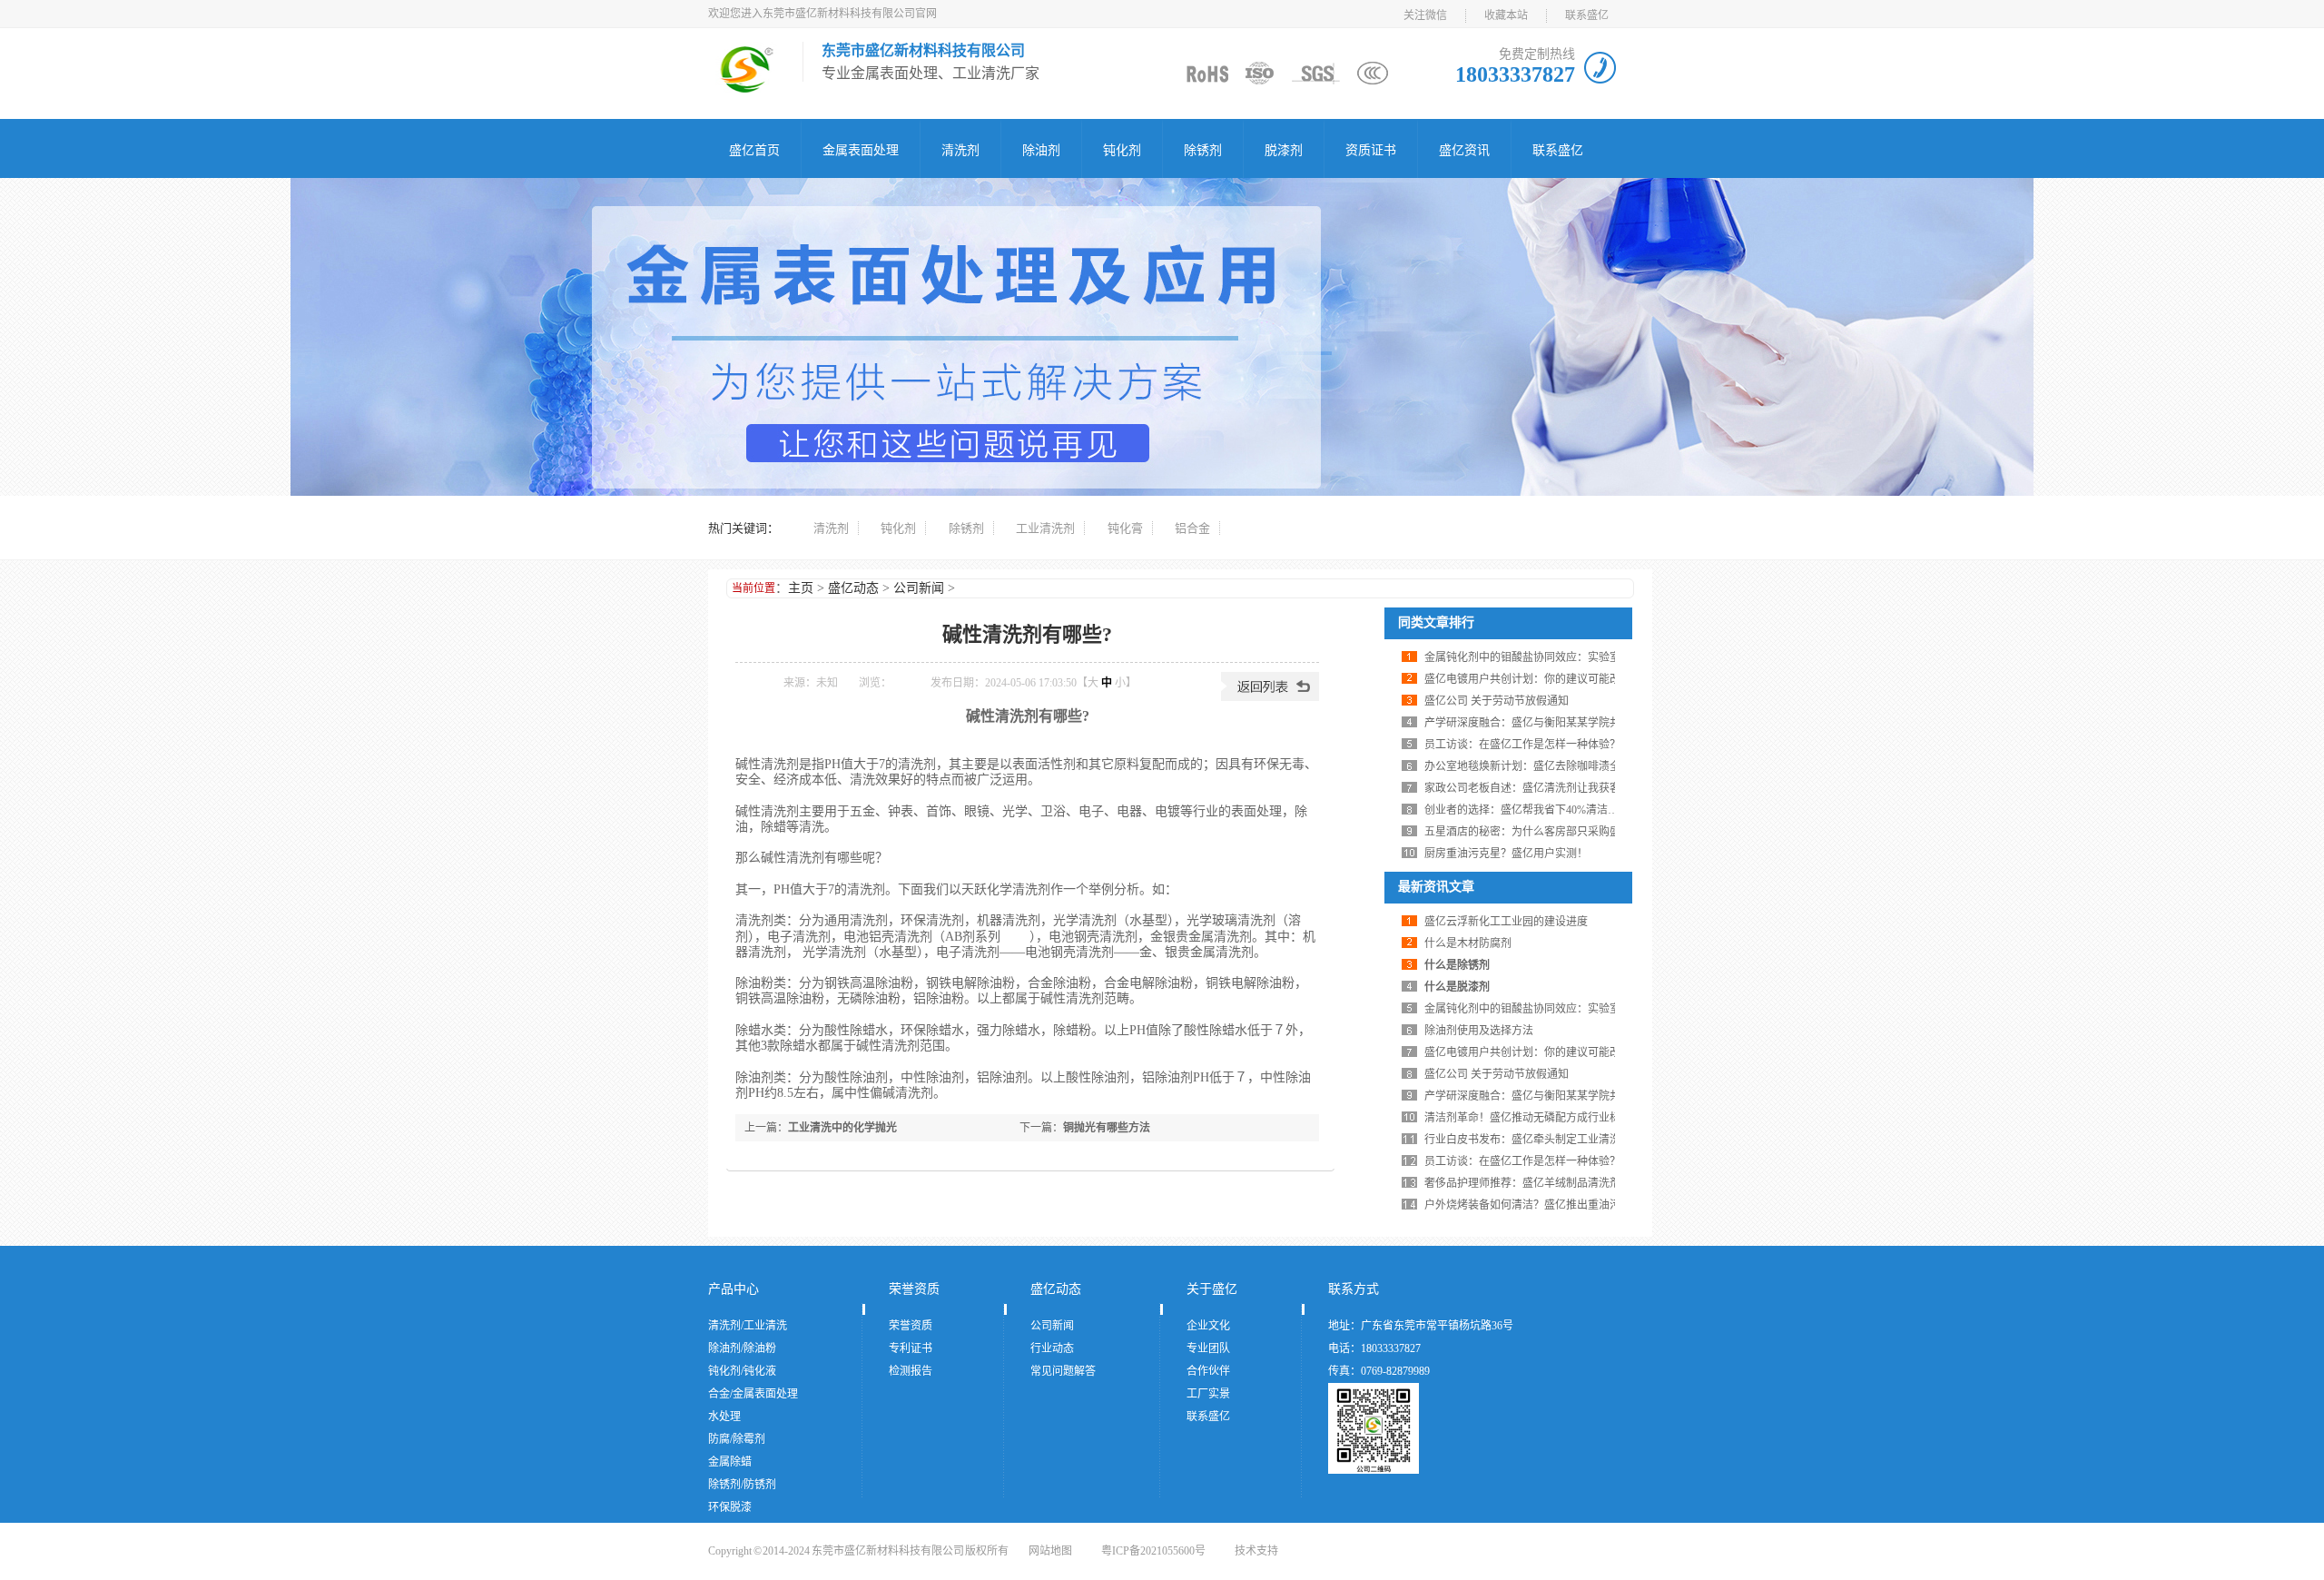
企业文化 (1208, 1326)
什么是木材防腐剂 (1468, 943)
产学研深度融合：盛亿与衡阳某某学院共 (1522, 723)
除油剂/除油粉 (742, 1348)
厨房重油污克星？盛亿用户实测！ (1506, 854)
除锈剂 (1203, 150)
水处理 (724, 1417)
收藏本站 (1506, 15)
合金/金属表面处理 (753, 1394)
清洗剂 (960, 150)
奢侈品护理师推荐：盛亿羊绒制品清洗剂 (1522, 1183)
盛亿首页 (754, 150)
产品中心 (734, 1289)
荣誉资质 (914, 1289)
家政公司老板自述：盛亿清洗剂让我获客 (1522, 788)
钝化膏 (1125, 528)
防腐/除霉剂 (737, 1439)
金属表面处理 (861, 150)
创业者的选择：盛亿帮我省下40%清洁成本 (1527, 810)
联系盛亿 (1587, 15)
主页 (801, 588)
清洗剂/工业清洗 (748, 1326)
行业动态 (1052, 1348)
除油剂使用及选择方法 (1479, 1031)
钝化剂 (1122, 150)
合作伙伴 (1208, 1371)
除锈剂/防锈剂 (742, 1485)
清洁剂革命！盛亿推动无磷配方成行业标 (1522, 1118)
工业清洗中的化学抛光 (842, 1128)
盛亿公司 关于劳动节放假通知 (1497, 701)
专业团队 (1208, 1348)
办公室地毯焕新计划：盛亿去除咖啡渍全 (1522, 766)
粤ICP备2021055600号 (1153, 1551)
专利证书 (911, 1348)
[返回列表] (1270, 697)
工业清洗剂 (1045, 528)
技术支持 (1256, 1551)
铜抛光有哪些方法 (1107, 1128)
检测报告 (911, 1371)
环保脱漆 (730, 1507)
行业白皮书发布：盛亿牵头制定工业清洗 (1522, 1140)
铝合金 (1192, 528)
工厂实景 (1208, 1394)
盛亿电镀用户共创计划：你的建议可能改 (1522, 679)
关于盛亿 (1212, 1289)
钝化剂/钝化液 (742, 1371)
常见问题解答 (1063, 1371)
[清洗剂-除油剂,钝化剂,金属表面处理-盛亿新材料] (746, 86)
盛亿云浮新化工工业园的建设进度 (1506, 922)
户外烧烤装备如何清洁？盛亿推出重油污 (1522, 1205)
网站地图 (1050, 1551)
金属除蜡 (730, 1462)
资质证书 (1371, 150)
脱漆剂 (1284, 150)
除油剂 (1041, 150)
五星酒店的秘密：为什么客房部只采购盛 (1522, 832)
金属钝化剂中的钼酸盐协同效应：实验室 (1522, 657)
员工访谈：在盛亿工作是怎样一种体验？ (1522, 745)
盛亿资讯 (1464, 150)
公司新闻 (919, 588)
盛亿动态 (853, 588)
